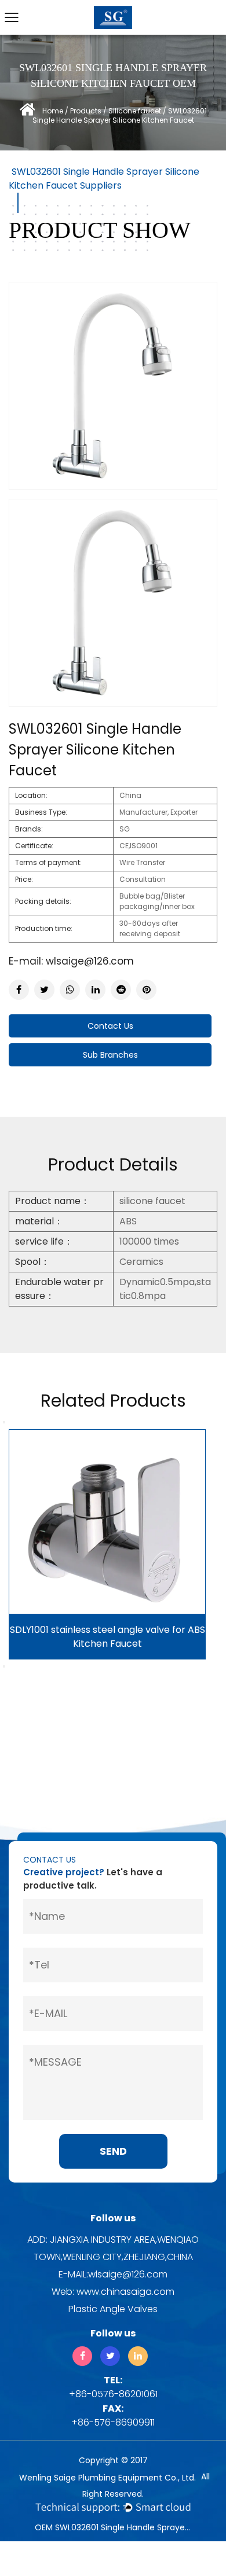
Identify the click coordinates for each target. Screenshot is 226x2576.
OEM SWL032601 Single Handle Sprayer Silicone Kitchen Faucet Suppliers (114, 2527)
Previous (4, 1422)
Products (86, 111)
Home (53, 111)
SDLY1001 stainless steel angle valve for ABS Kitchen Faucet (107, 1637)
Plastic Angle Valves (113, 2309)
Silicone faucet (135, 111)
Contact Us (110, 1026)
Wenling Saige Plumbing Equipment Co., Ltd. (107, 2478)
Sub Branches (110, 1055)
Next (4, 1666)
